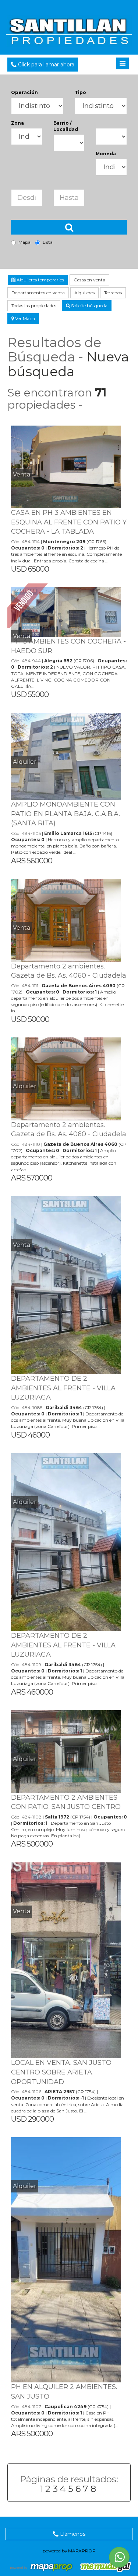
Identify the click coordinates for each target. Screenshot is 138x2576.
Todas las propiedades (34, 306)
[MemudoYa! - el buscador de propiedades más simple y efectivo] (103, 2567)
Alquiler (25, 762)
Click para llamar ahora (45, 65)
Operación (24, 92)
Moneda (106, 154)
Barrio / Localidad (66, 126)
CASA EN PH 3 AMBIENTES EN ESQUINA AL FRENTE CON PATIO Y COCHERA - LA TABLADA (69, 522)
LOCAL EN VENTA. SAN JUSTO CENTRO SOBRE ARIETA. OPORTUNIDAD (61, 2072)
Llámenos (72, 2534)
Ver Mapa (24, 318)
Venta (22, 474)
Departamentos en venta (38, 293)
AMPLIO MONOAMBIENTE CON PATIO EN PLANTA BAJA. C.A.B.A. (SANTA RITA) (66, 814)
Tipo (80, 92)
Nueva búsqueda (68, 364)
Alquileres (84, 293)
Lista (48, 242)
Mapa (24, 242)
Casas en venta (89, 280)
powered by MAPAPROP (69, 2551)
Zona (17, 123)
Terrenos (113, 293)
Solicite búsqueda (89, 306)
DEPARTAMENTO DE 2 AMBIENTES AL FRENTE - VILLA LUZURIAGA (63, 1388)
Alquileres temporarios (40, 280)
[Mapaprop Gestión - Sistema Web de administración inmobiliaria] (42, 2567)
